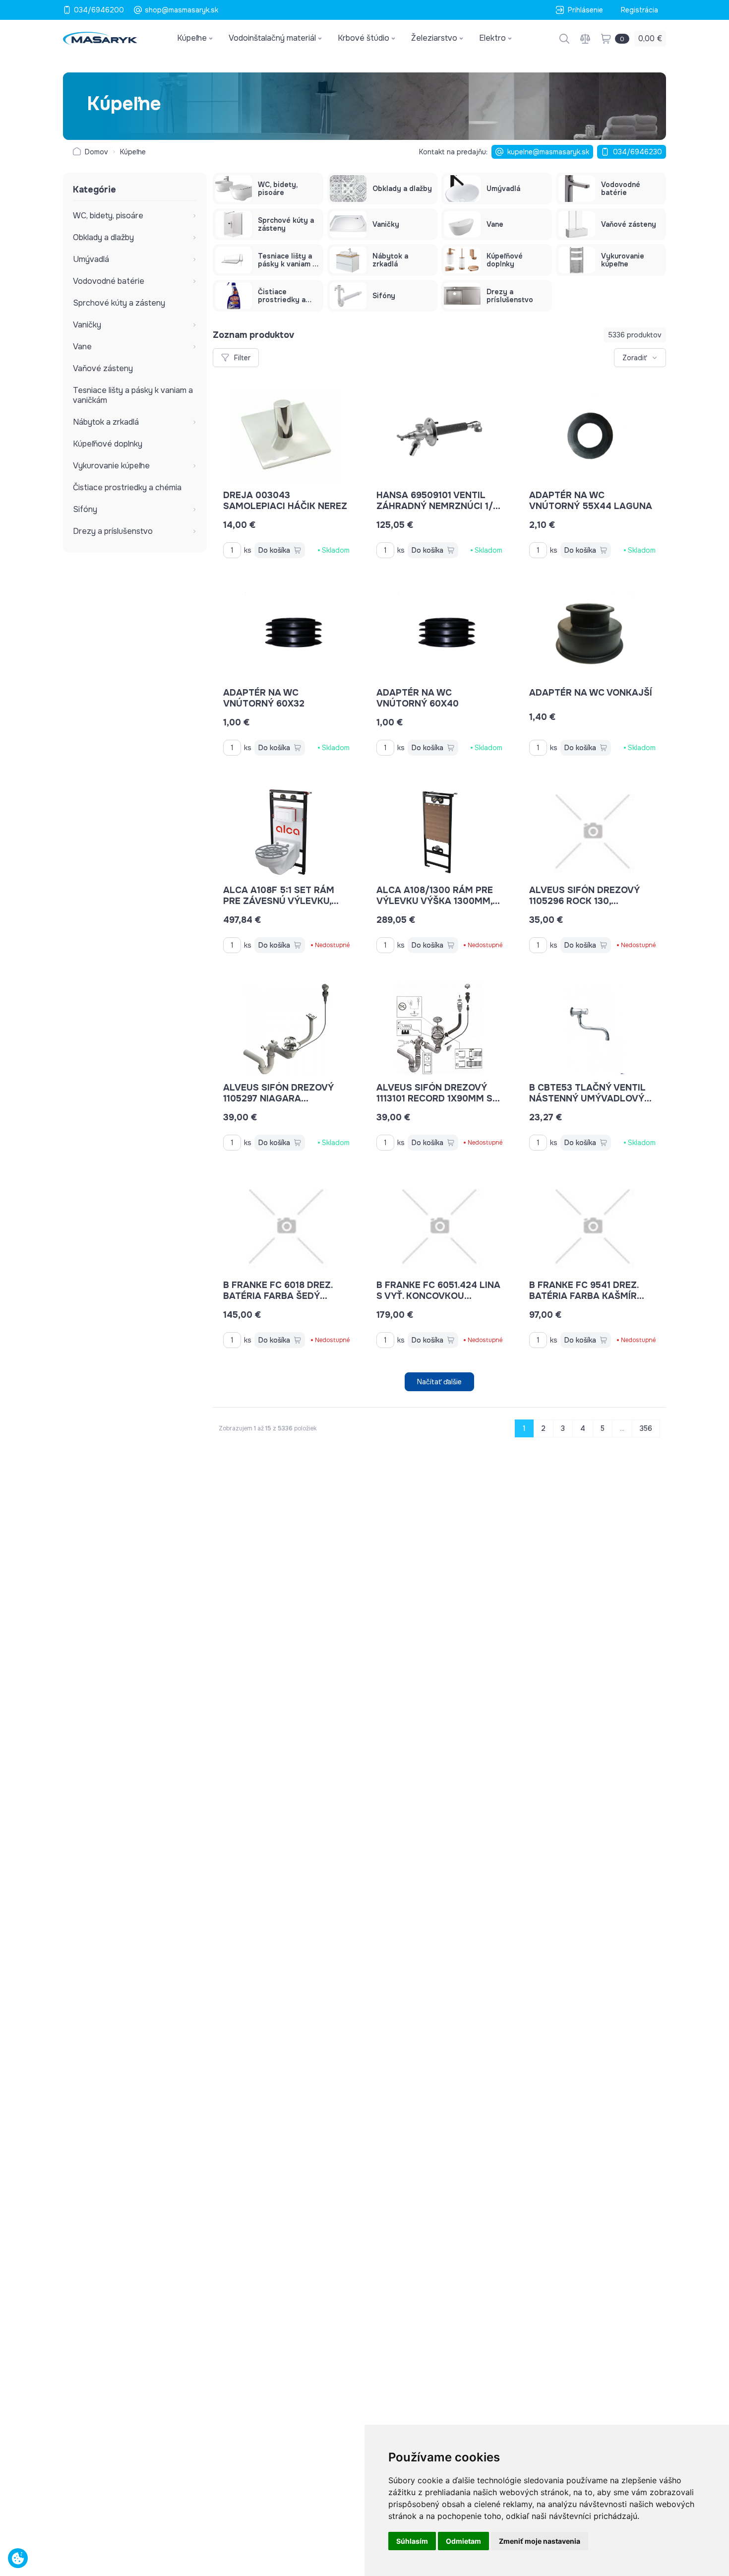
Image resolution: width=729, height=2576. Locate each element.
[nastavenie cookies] (18, 2558)
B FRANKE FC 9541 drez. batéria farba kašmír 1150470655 (584, 1296)
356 (646, 1428)
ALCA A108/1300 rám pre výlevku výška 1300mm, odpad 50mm (435, 901)
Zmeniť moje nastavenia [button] (540, 2541)
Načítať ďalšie (439, 1382)
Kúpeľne (133, 152)
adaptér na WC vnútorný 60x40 (418, 698)
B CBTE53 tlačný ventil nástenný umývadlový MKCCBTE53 (587, 1098)
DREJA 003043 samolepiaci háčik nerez (285, 501)
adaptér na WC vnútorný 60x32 (264, 698)
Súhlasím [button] (412, 2541)
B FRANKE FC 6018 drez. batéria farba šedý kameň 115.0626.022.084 (278, 1296)
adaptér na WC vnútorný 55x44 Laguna (591, 501)
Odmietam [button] (463, 2541)
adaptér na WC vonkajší (591, 693)
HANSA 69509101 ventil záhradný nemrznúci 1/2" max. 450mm (439, 506)
